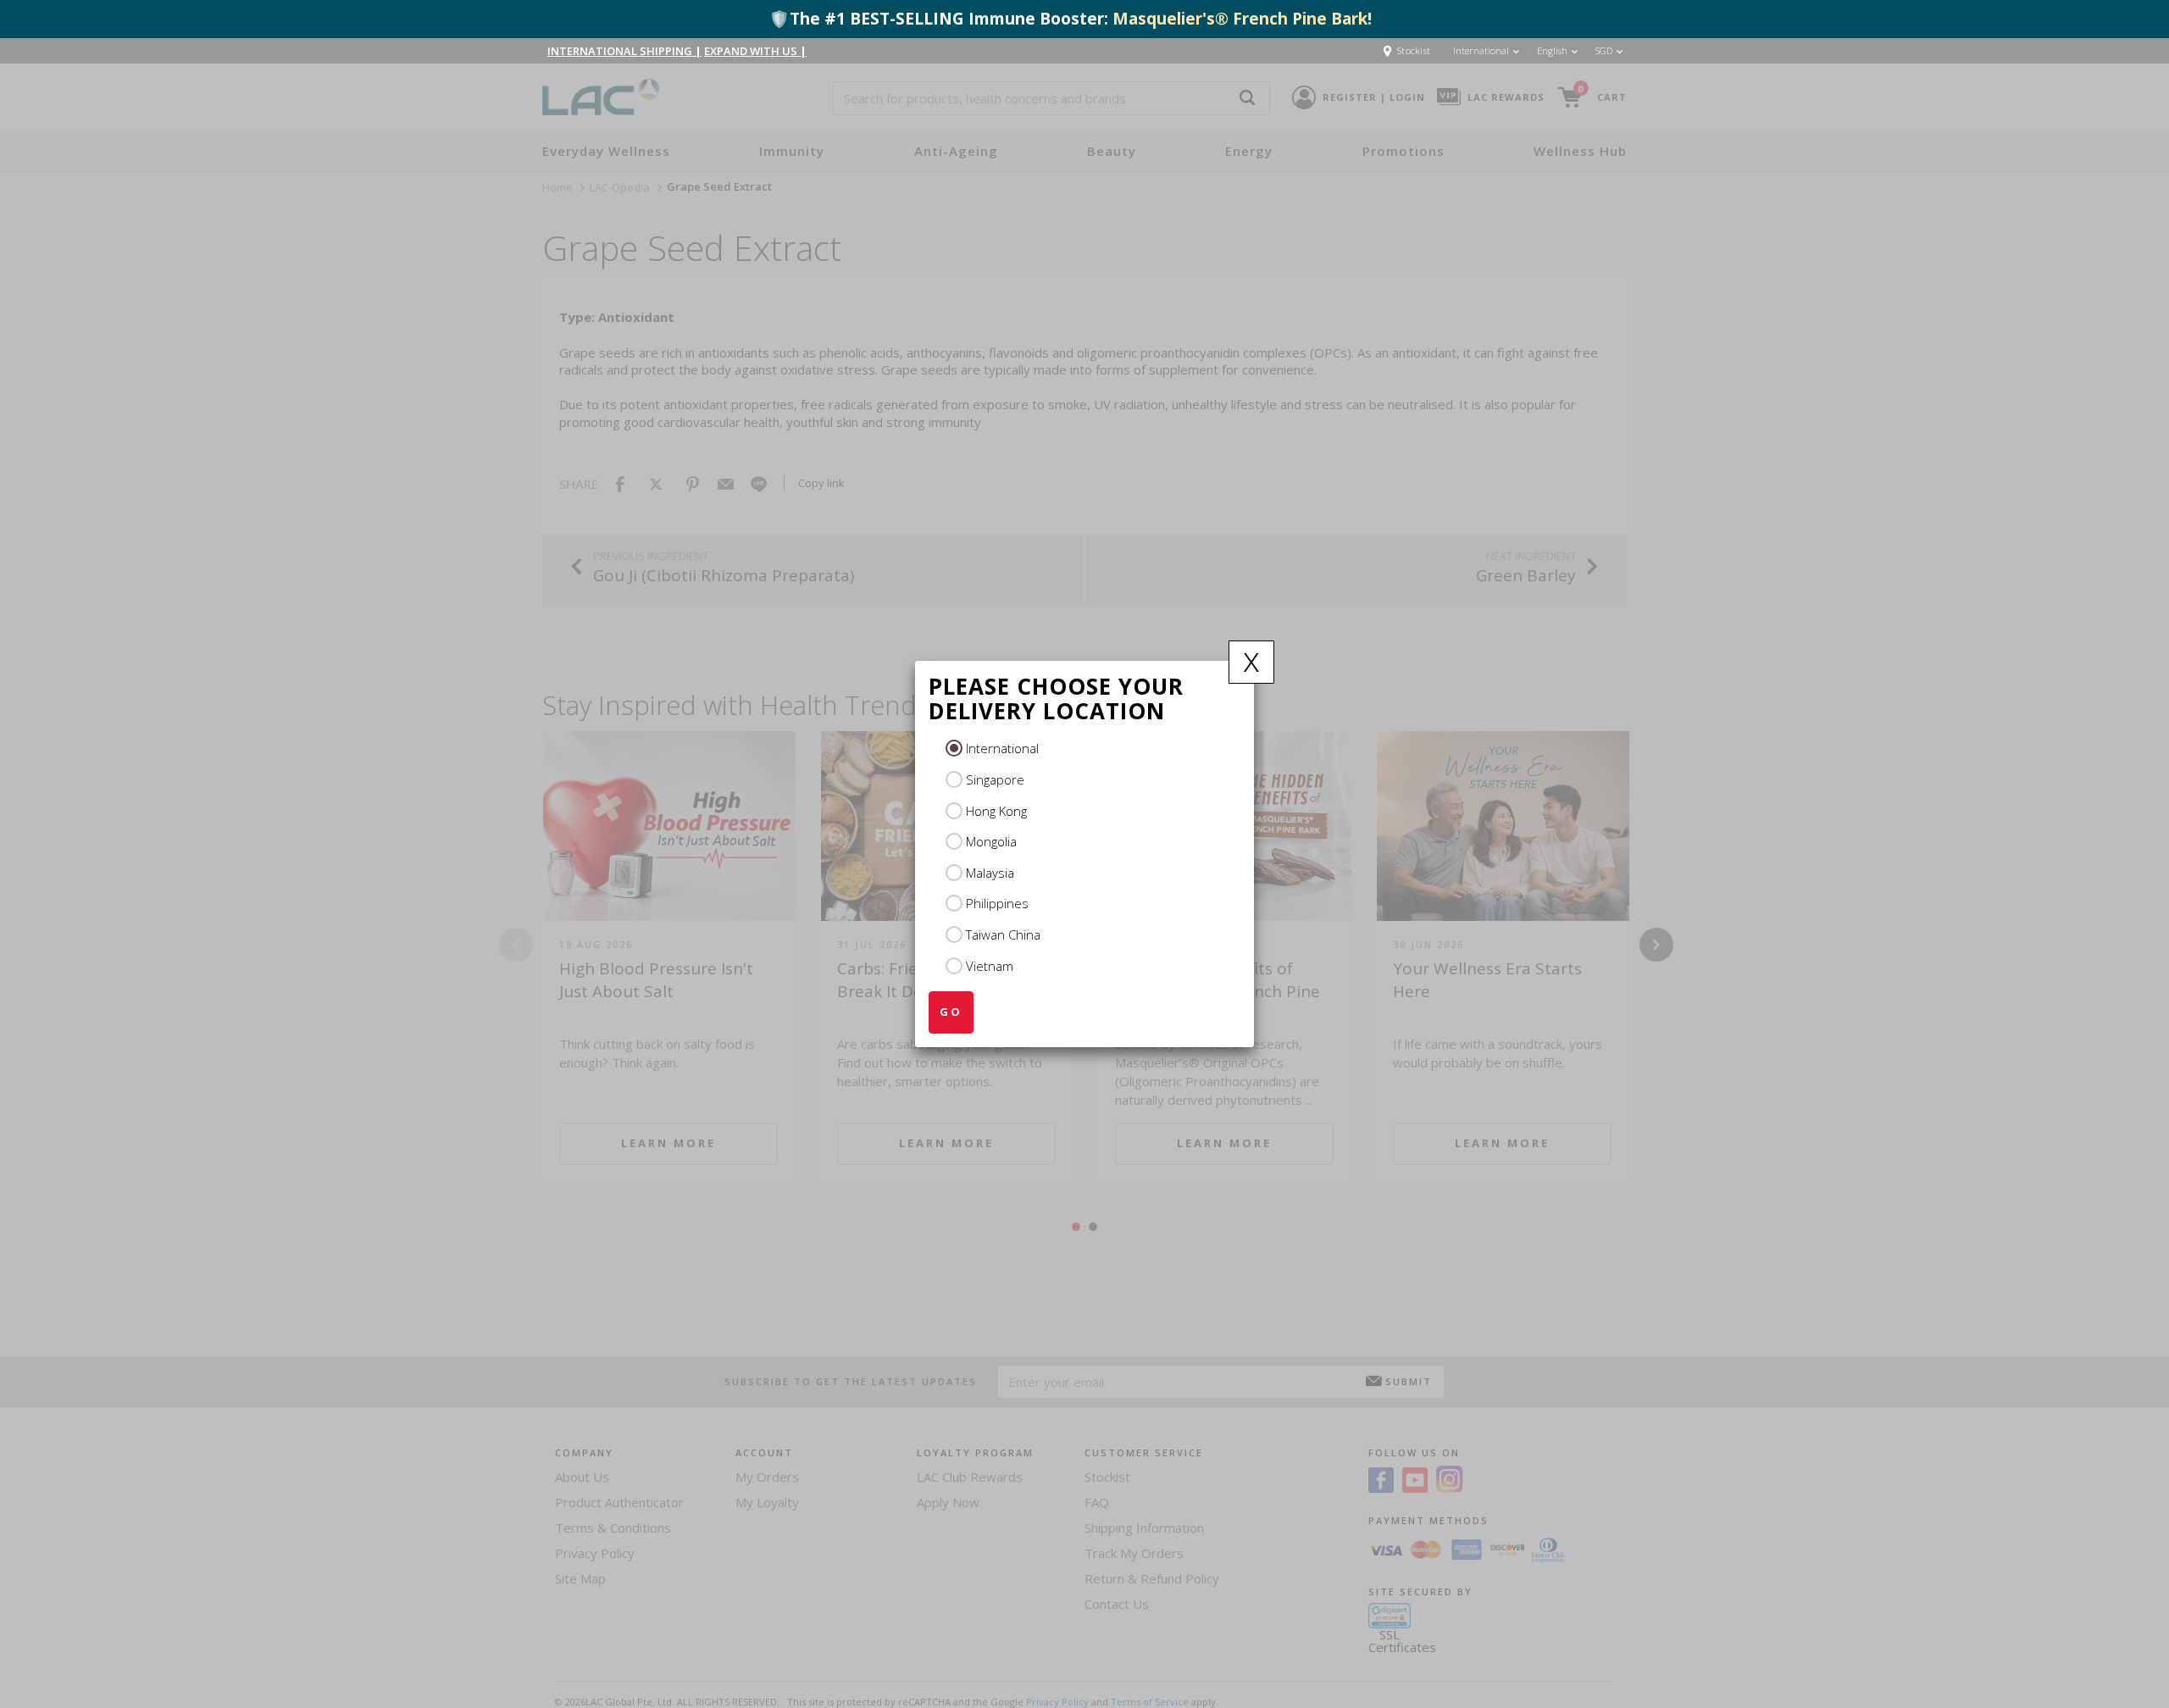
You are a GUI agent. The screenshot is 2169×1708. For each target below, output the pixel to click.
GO (951, 1012)
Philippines (997, 903)
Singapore (995, 779)
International (1002, 748)
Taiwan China (1003, 934)
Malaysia (990, 873)
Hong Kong (996, 811)
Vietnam (990, 966)
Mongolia (991, 841)
